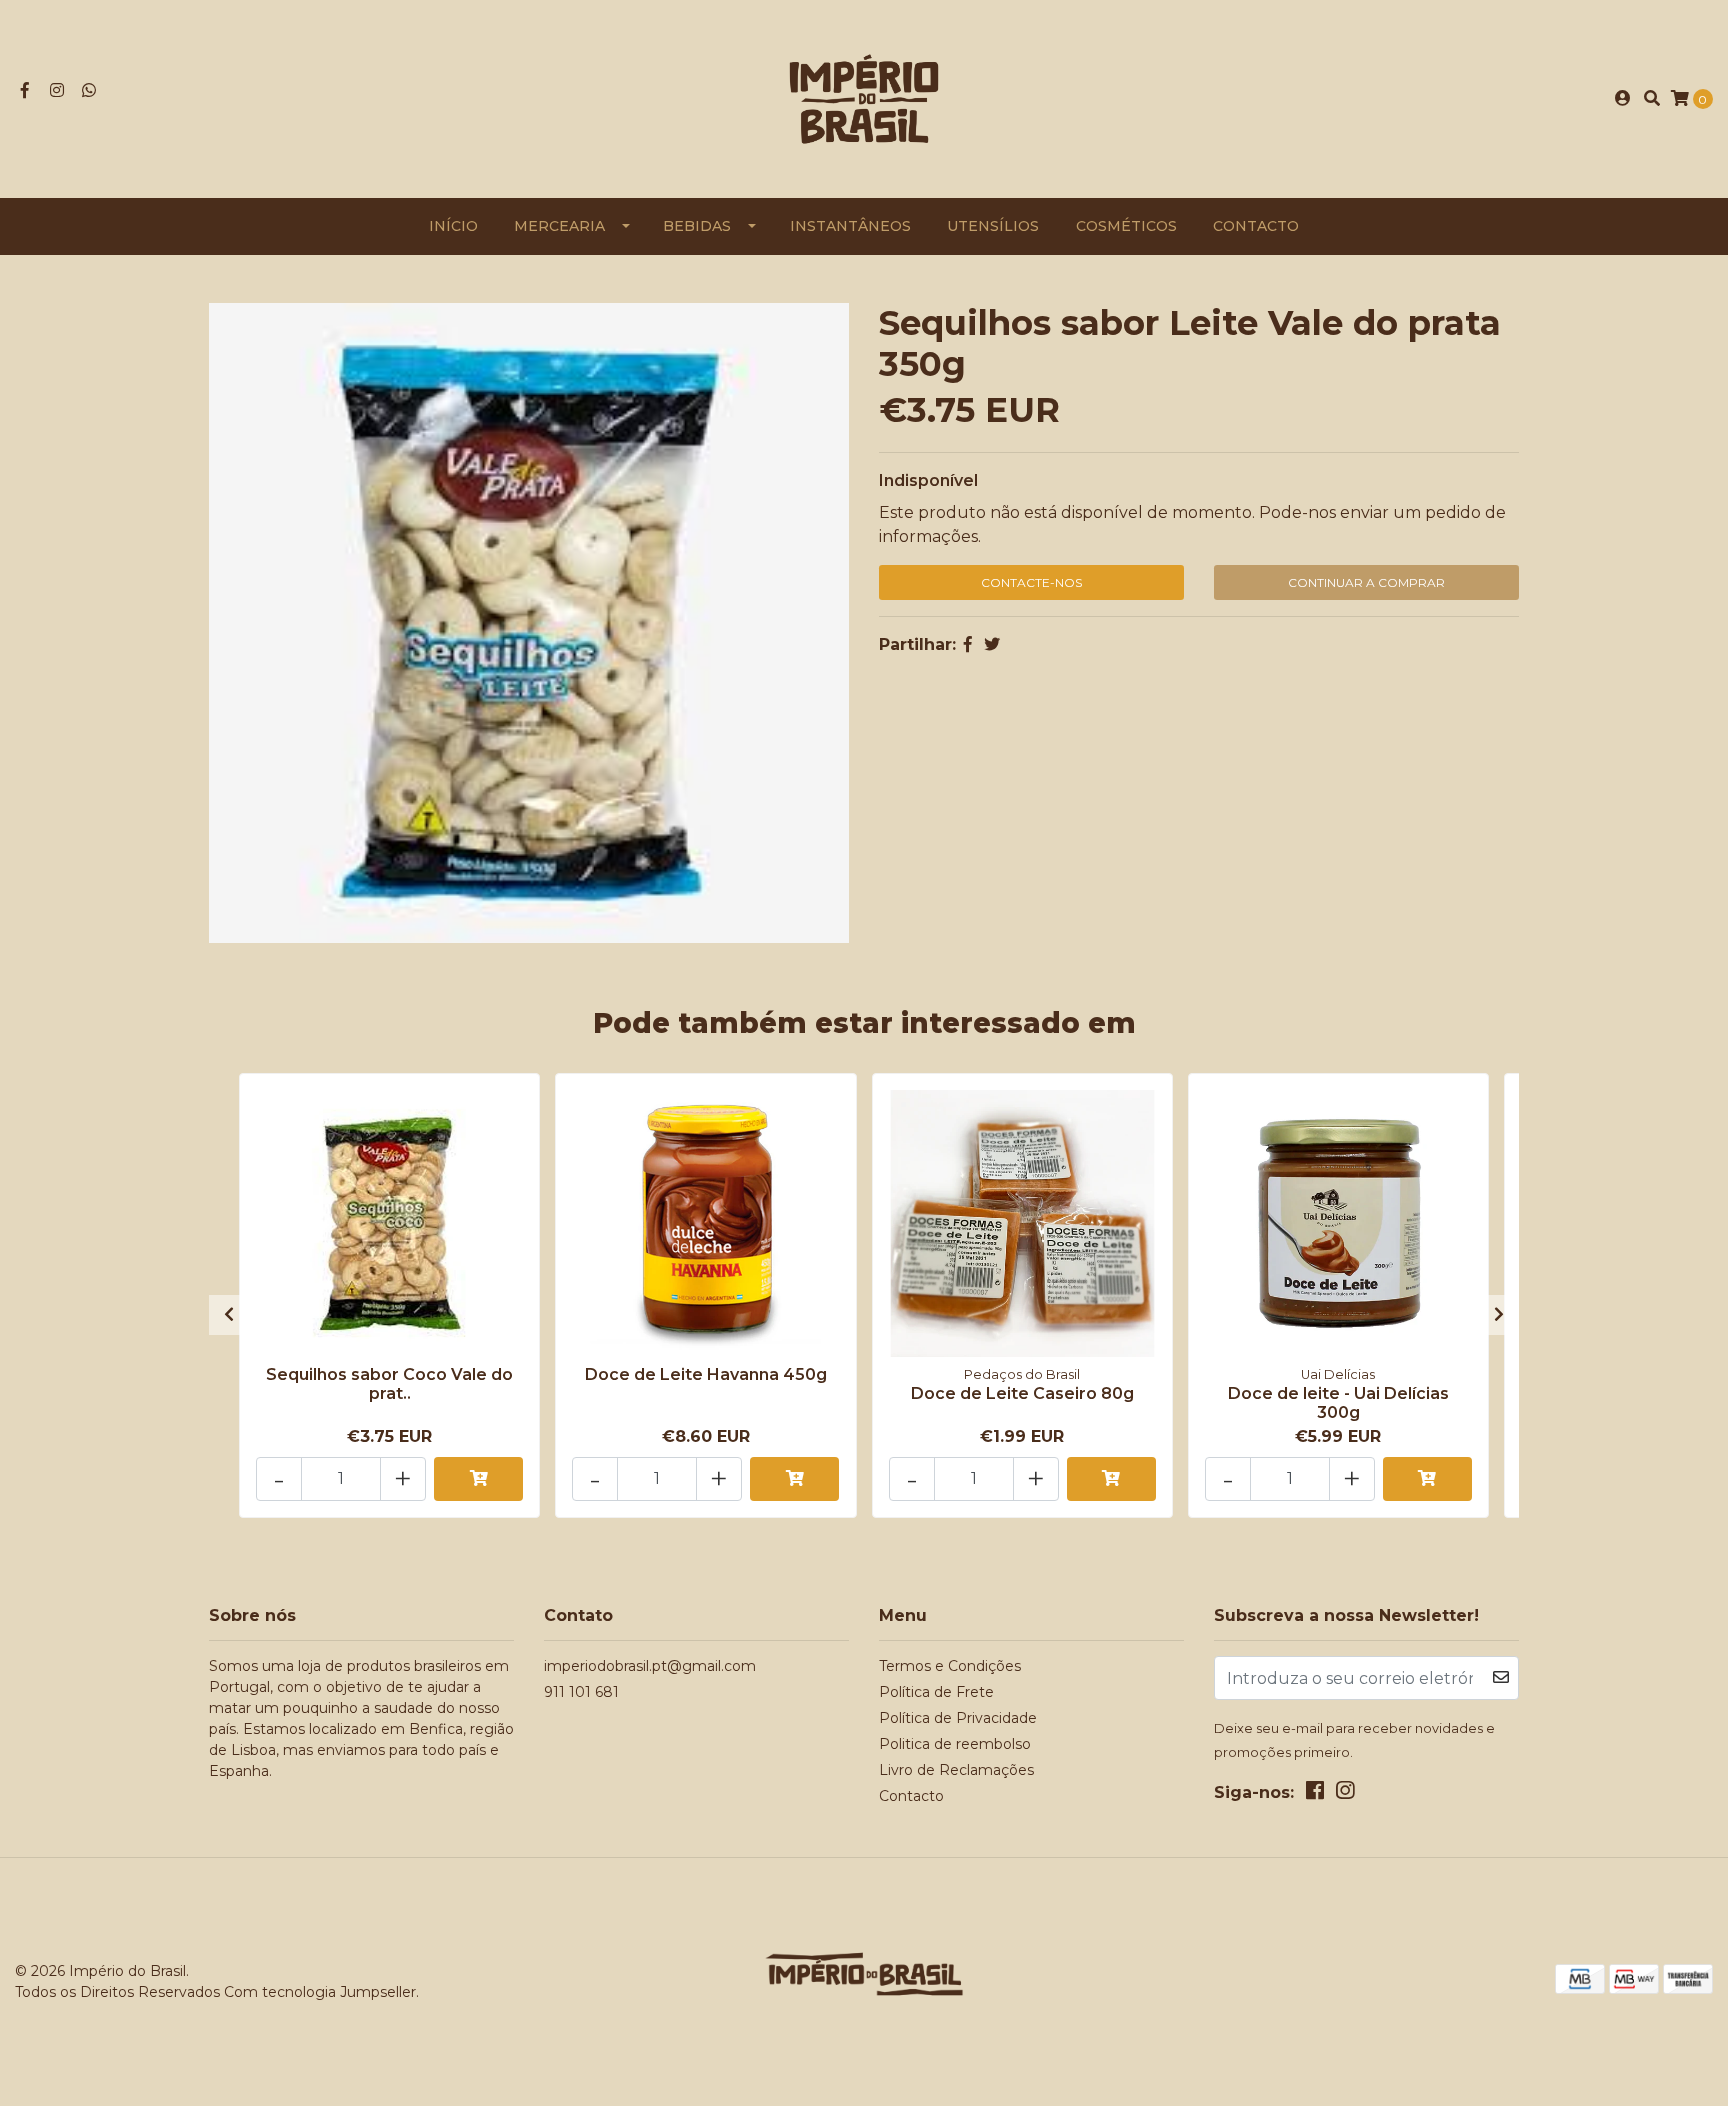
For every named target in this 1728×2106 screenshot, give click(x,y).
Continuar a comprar (1366, 582)
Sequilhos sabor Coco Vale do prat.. (389, 1384)
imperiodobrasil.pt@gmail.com (650, 1666)
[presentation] (229, 1315)
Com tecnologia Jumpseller (320, 1992)
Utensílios (993, 226)
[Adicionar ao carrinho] (478, 1479)
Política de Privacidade (958, 1718)
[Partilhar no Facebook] (968, 644)
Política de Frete (936, 1692)
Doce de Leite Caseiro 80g (1022, 1393)
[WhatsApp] (89, 90)
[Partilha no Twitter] (992, 644)
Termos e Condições (950, 1666)
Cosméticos (1126, 226)
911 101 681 (581, 1692)
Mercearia (559, 226)
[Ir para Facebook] (25, 90)
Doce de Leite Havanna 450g (706, 1374)
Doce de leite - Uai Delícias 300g (1338, 1403)
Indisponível (928, 480)
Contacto (1256, 226)
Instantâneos (850, 226)
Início (453, 226)
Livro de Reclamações (956, 1770)
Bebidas (697, 226)
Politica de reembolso (955, 1744)
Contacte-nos (1031, 582)
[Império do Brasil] (864, 97)
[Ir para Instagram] (57, 90)
